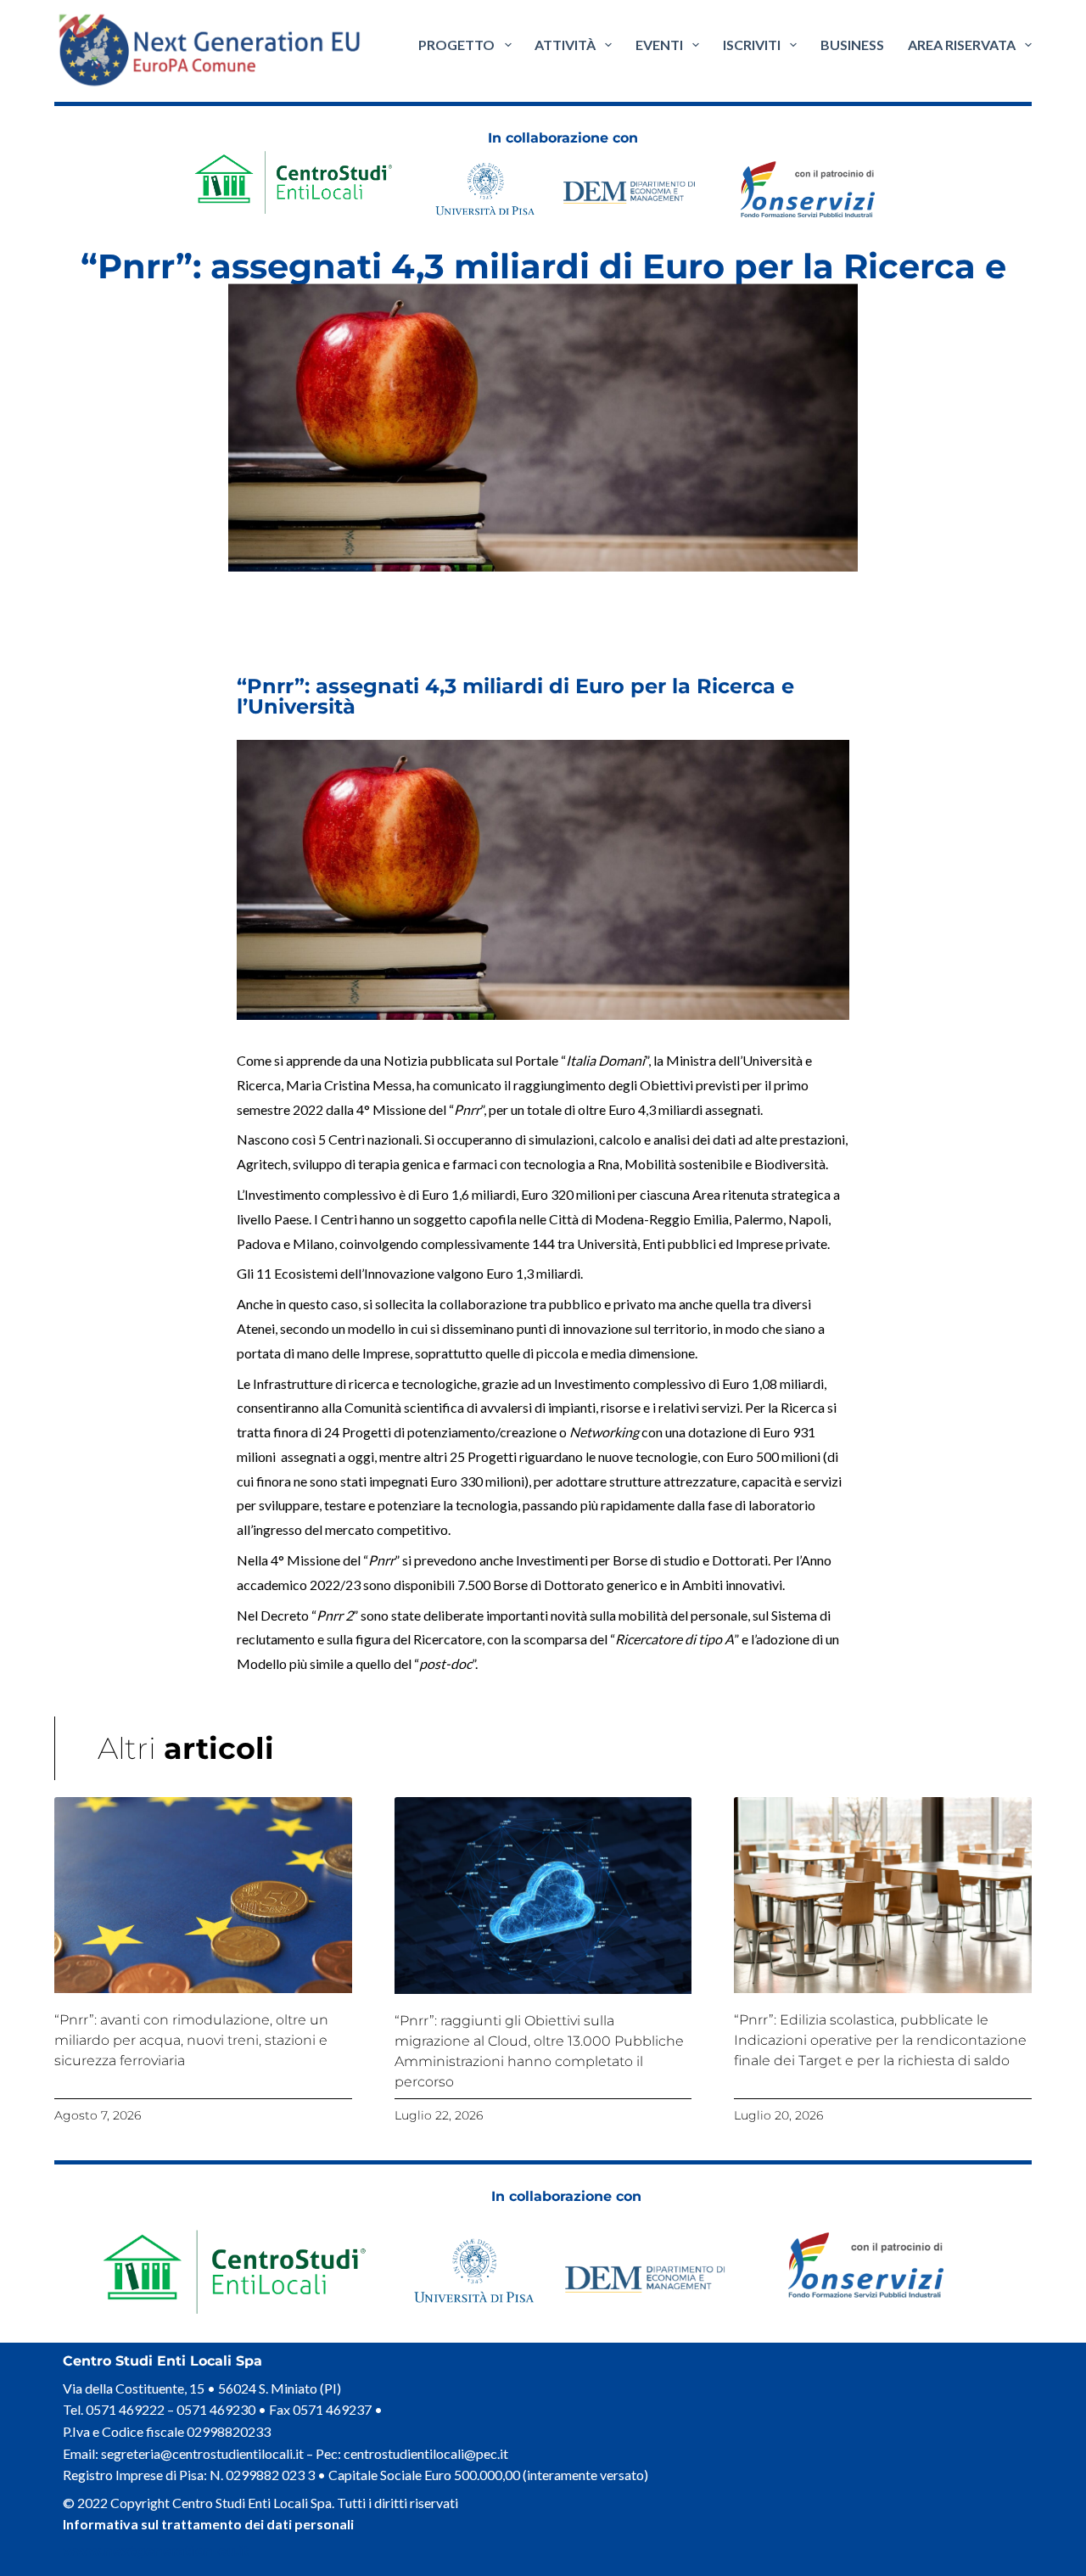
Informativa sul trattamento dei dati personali (208, 2524)
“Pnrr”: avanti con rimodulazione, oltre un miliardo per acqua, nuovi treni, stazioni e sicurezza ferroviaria (191, 2040)
